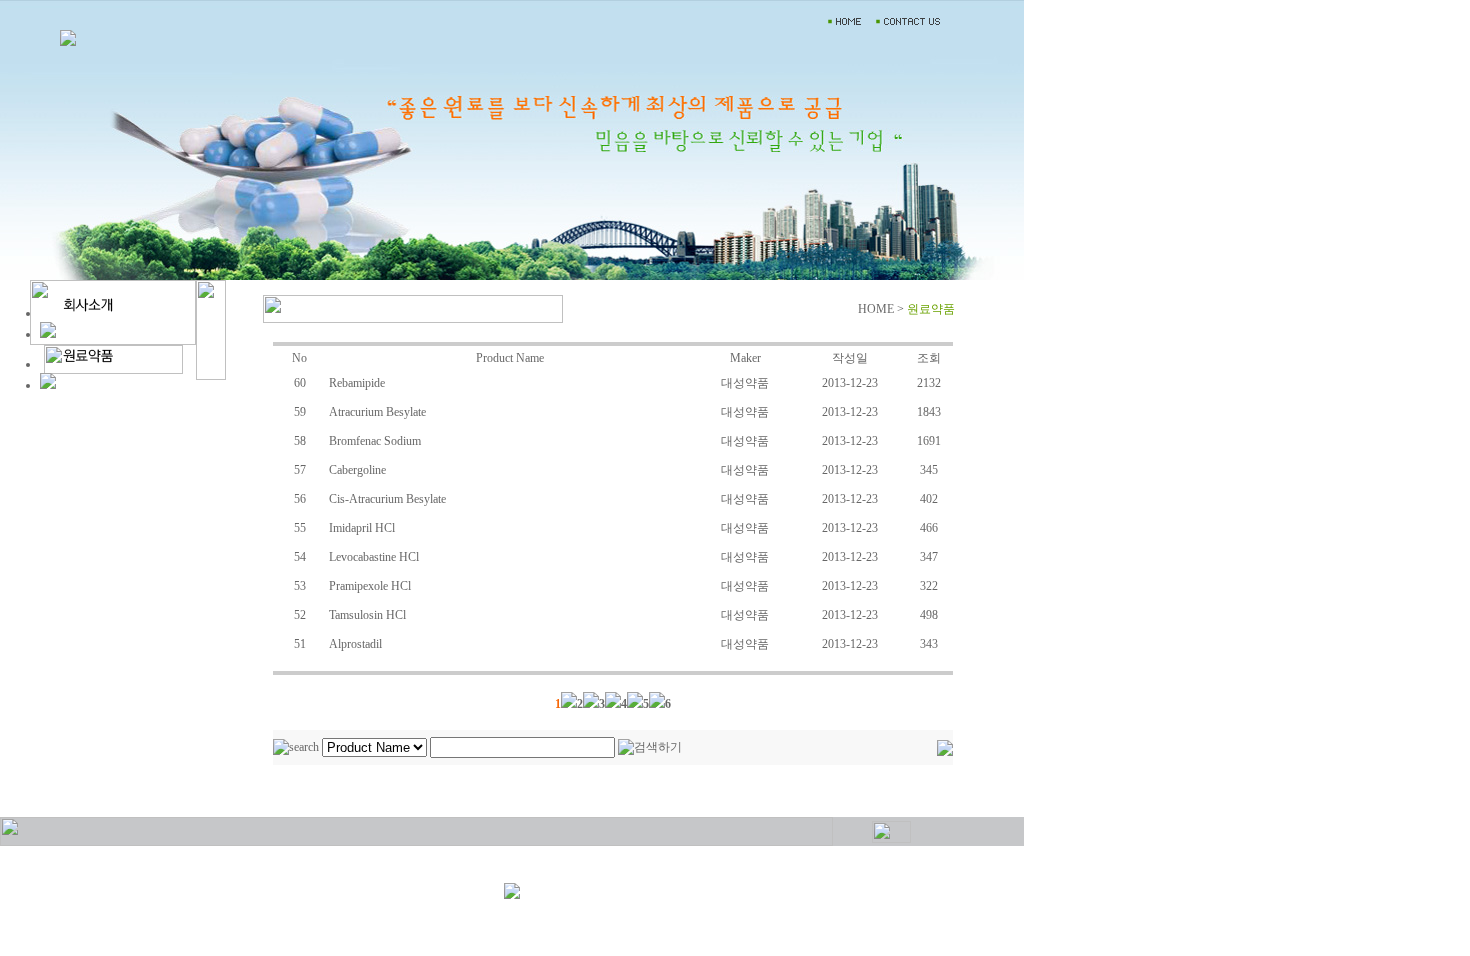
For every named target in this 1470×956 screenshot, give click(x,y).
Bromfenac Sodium (375, 441)
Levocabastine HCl (374, 557)
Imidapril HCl (362, 528)
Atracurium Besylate (377, 412)
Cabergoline (357, 470)
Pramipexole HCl (370, 586)
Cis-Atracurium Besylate (387, 499)
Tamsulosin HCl (367, 615)
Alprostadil (355, 644)
